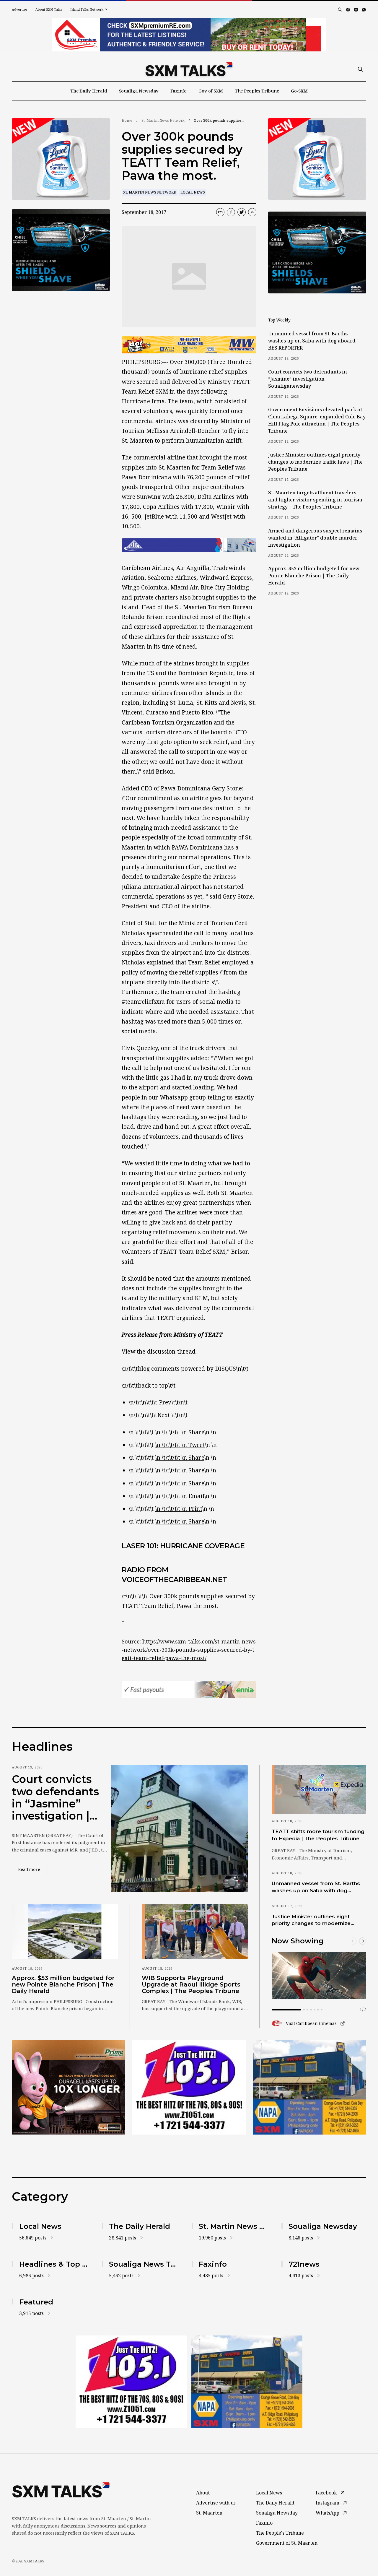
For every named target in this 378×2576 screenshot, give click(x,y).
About (203, 2493)
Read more (32, 1869)
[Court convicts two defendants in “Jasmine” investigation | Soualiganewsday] (179, 1829)
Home (127, 120)
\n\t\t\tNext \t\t (160, 1415)
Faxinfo (179, 91)
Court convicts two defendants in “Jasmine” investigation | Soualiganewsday (308, 379)
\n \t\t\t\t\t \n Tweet (180, 1445)
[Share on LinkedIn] (252, 212)
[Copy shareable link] (220, 212)
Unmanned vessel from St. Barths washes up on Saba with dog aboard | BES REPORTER (314, 341)
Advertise (19, 9)
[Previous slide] (353, 1941)
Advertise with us (216, 2503)
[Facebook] (348, 10)
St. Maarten (209, 2513)
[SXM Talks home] (189, 69)
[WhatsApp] (364, 10)
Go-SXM (299, 91)
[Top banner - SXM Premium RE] (189, 35)
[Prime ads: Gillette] (189, 2087)
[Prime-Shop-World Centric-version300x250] (61, 159)
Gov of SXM (211, 91)
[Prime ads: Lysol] (69, 2087)
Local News (193, 192)
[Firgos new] (309, 2088)
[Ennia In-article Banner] (189, 1690)
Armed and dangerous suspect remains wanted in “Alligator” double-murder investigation (315, 538)
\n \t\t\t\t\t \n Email (180, 1496)
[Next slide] (363, 1941)
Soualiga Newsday (139, 91)
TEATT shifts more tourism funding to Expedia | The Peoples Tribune (318, 1835)
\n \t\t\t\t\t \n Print (179, 1509)
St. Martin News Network (163, 120)
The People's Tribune (280, 2533)
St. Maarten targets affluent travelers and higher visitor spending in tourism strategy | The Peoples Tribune (315, 500)
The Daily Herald (89, 91)
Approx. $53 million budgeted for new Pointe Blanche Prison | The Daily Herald (314, 576)
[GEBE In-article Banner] (189, 545)
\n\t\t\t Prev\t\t (160, 1402)
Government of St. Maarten (287, 2543)
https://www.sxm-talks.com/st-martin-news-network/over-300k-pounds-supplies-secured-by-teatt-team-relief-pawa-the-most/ (189, 1650)
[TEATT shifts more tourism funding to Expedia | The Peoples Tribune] (319, 1789)
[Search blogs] (340, 9)
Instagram (328, 2503)
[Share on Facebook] (231, 212)
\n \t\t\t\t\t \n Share (180, 1432)
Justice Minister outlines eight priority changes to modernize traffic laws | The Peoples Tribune (315, 462)
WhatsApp (328, 2513)
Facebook (326, 2493)
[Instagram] (356, 10)
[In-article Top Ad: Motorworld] (189, 345)
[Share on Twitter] (242, 212)
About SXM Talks (49, 9)
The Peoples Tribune (257, 91)
